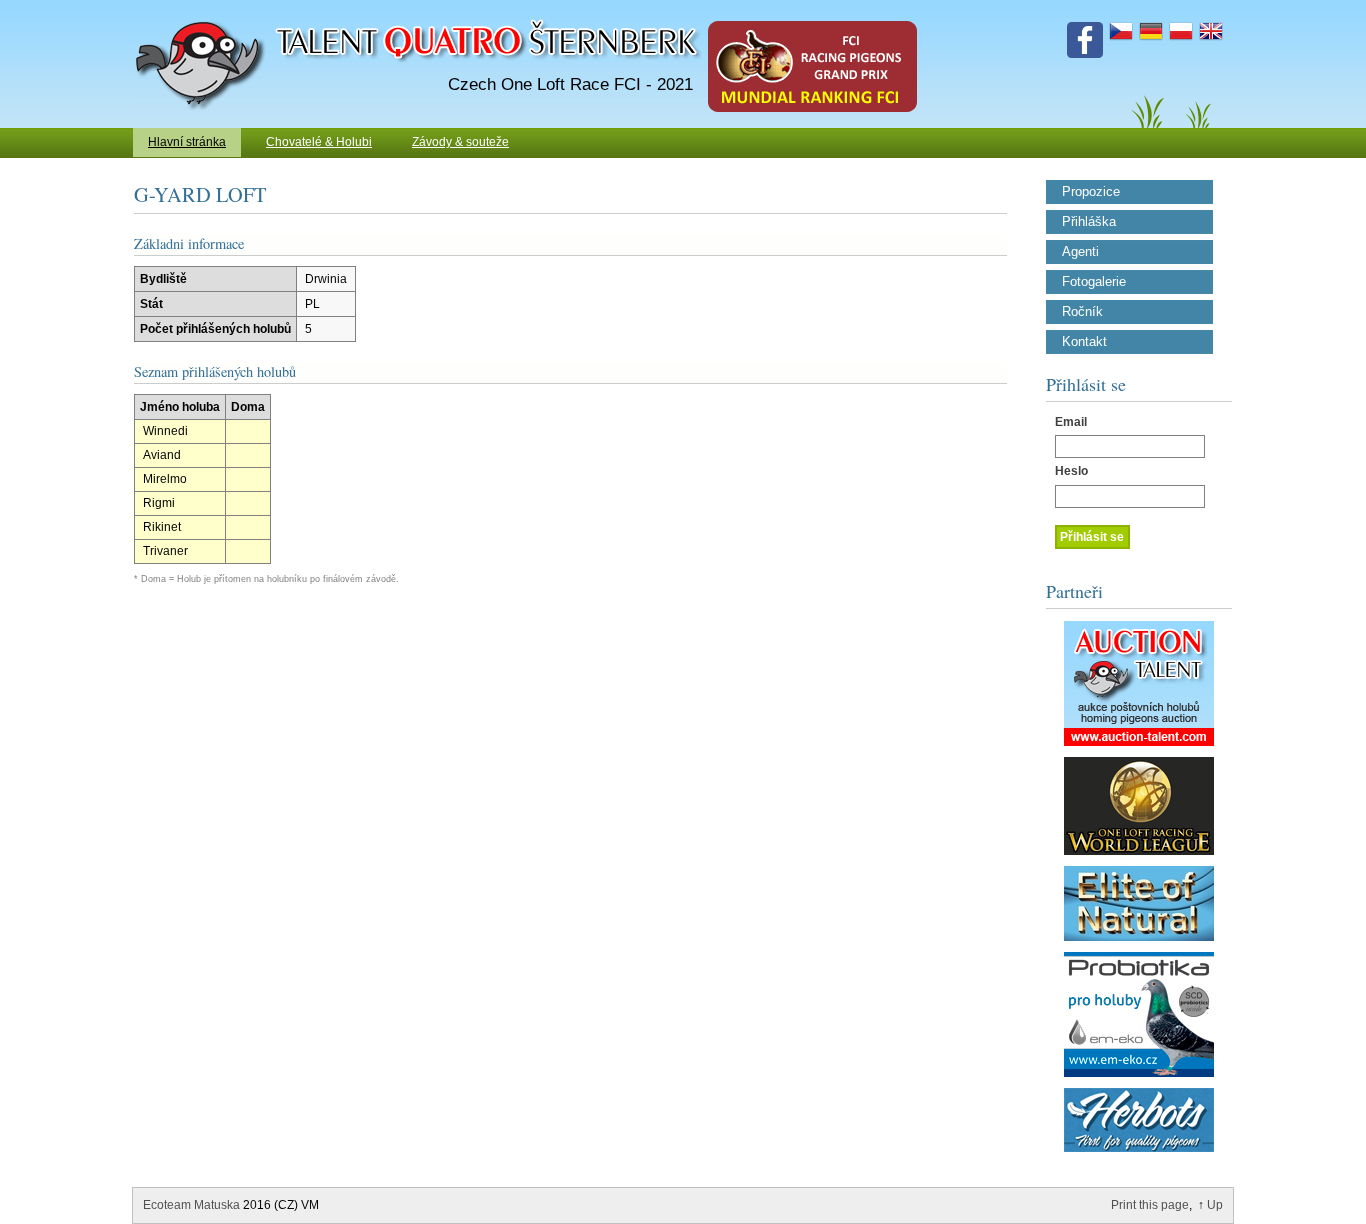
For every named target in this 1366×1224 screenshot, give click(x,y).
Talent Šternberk (203, 10)
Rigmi (159, 503)
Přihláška (1089, 222)
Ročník (1082, 312)
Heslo (1071, 471)
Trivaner (165, 551)
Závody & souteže (460, 142)
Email (1071, 422)
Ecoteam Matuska (191, 1205)
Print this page (1150, 1205)
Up (1215, 1205)
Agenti (1080, 252)
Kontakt (1084, 342)
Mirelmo (165, 479)
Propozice (1091, 192)
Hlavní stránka (187, 142)
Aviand (162, 455)
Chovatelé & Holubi (319, 142)
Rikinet (162, 527)
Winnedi (165, 431)
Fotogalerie (1094, 282)
